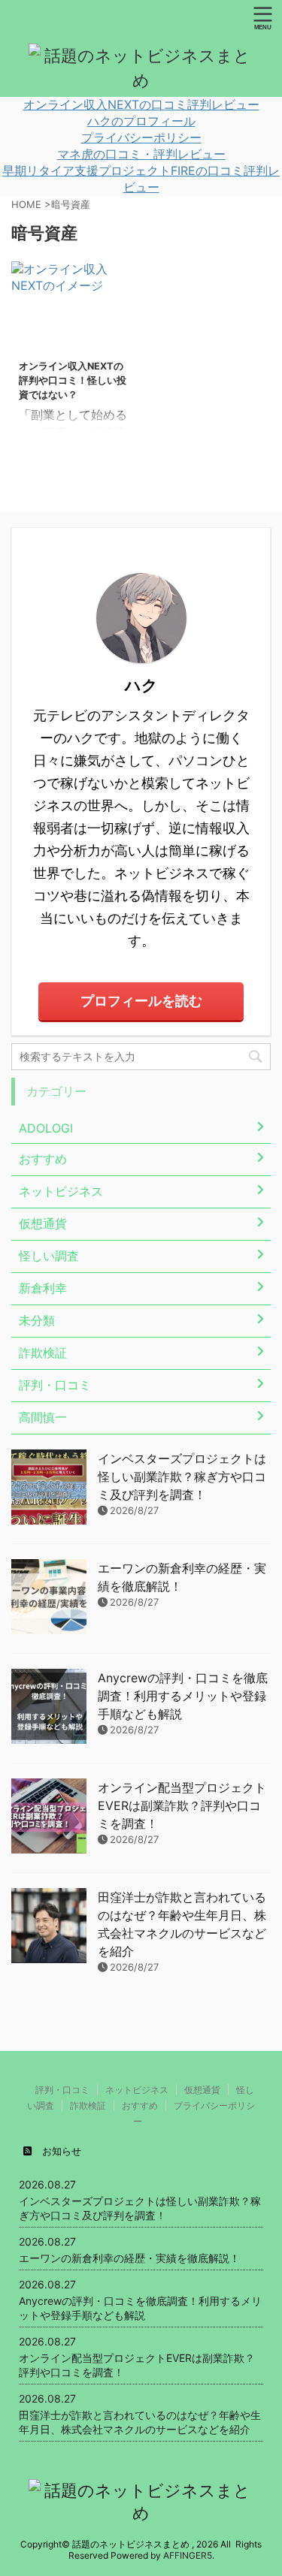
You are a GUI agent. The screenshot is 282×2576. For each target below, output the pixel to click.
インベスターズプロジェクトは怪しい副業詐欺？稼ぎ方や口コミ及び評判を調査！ (182, 1477)
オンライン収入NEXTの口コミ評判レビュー (141, 104)
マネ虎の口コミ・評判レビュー (141, 154)
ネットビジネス (137, 2090)
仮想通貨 (202, 2090)
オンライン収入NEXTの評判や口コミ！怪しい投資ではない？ (73, 380)
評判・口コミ (62, 2090)
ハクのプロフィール (141, 121)
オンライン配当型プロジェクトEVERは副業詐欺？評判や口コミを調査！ (182, 1805)
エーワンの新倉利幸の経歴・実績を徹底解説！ (129, 2258)
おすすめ (140, 2105)
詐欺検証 (88, 2105)
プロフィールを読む (141, 1001)
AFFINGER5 (188, 2555)
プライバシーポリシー (141, 137)
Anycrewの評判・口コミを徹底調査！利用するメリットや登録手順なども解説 (183, 1696)
